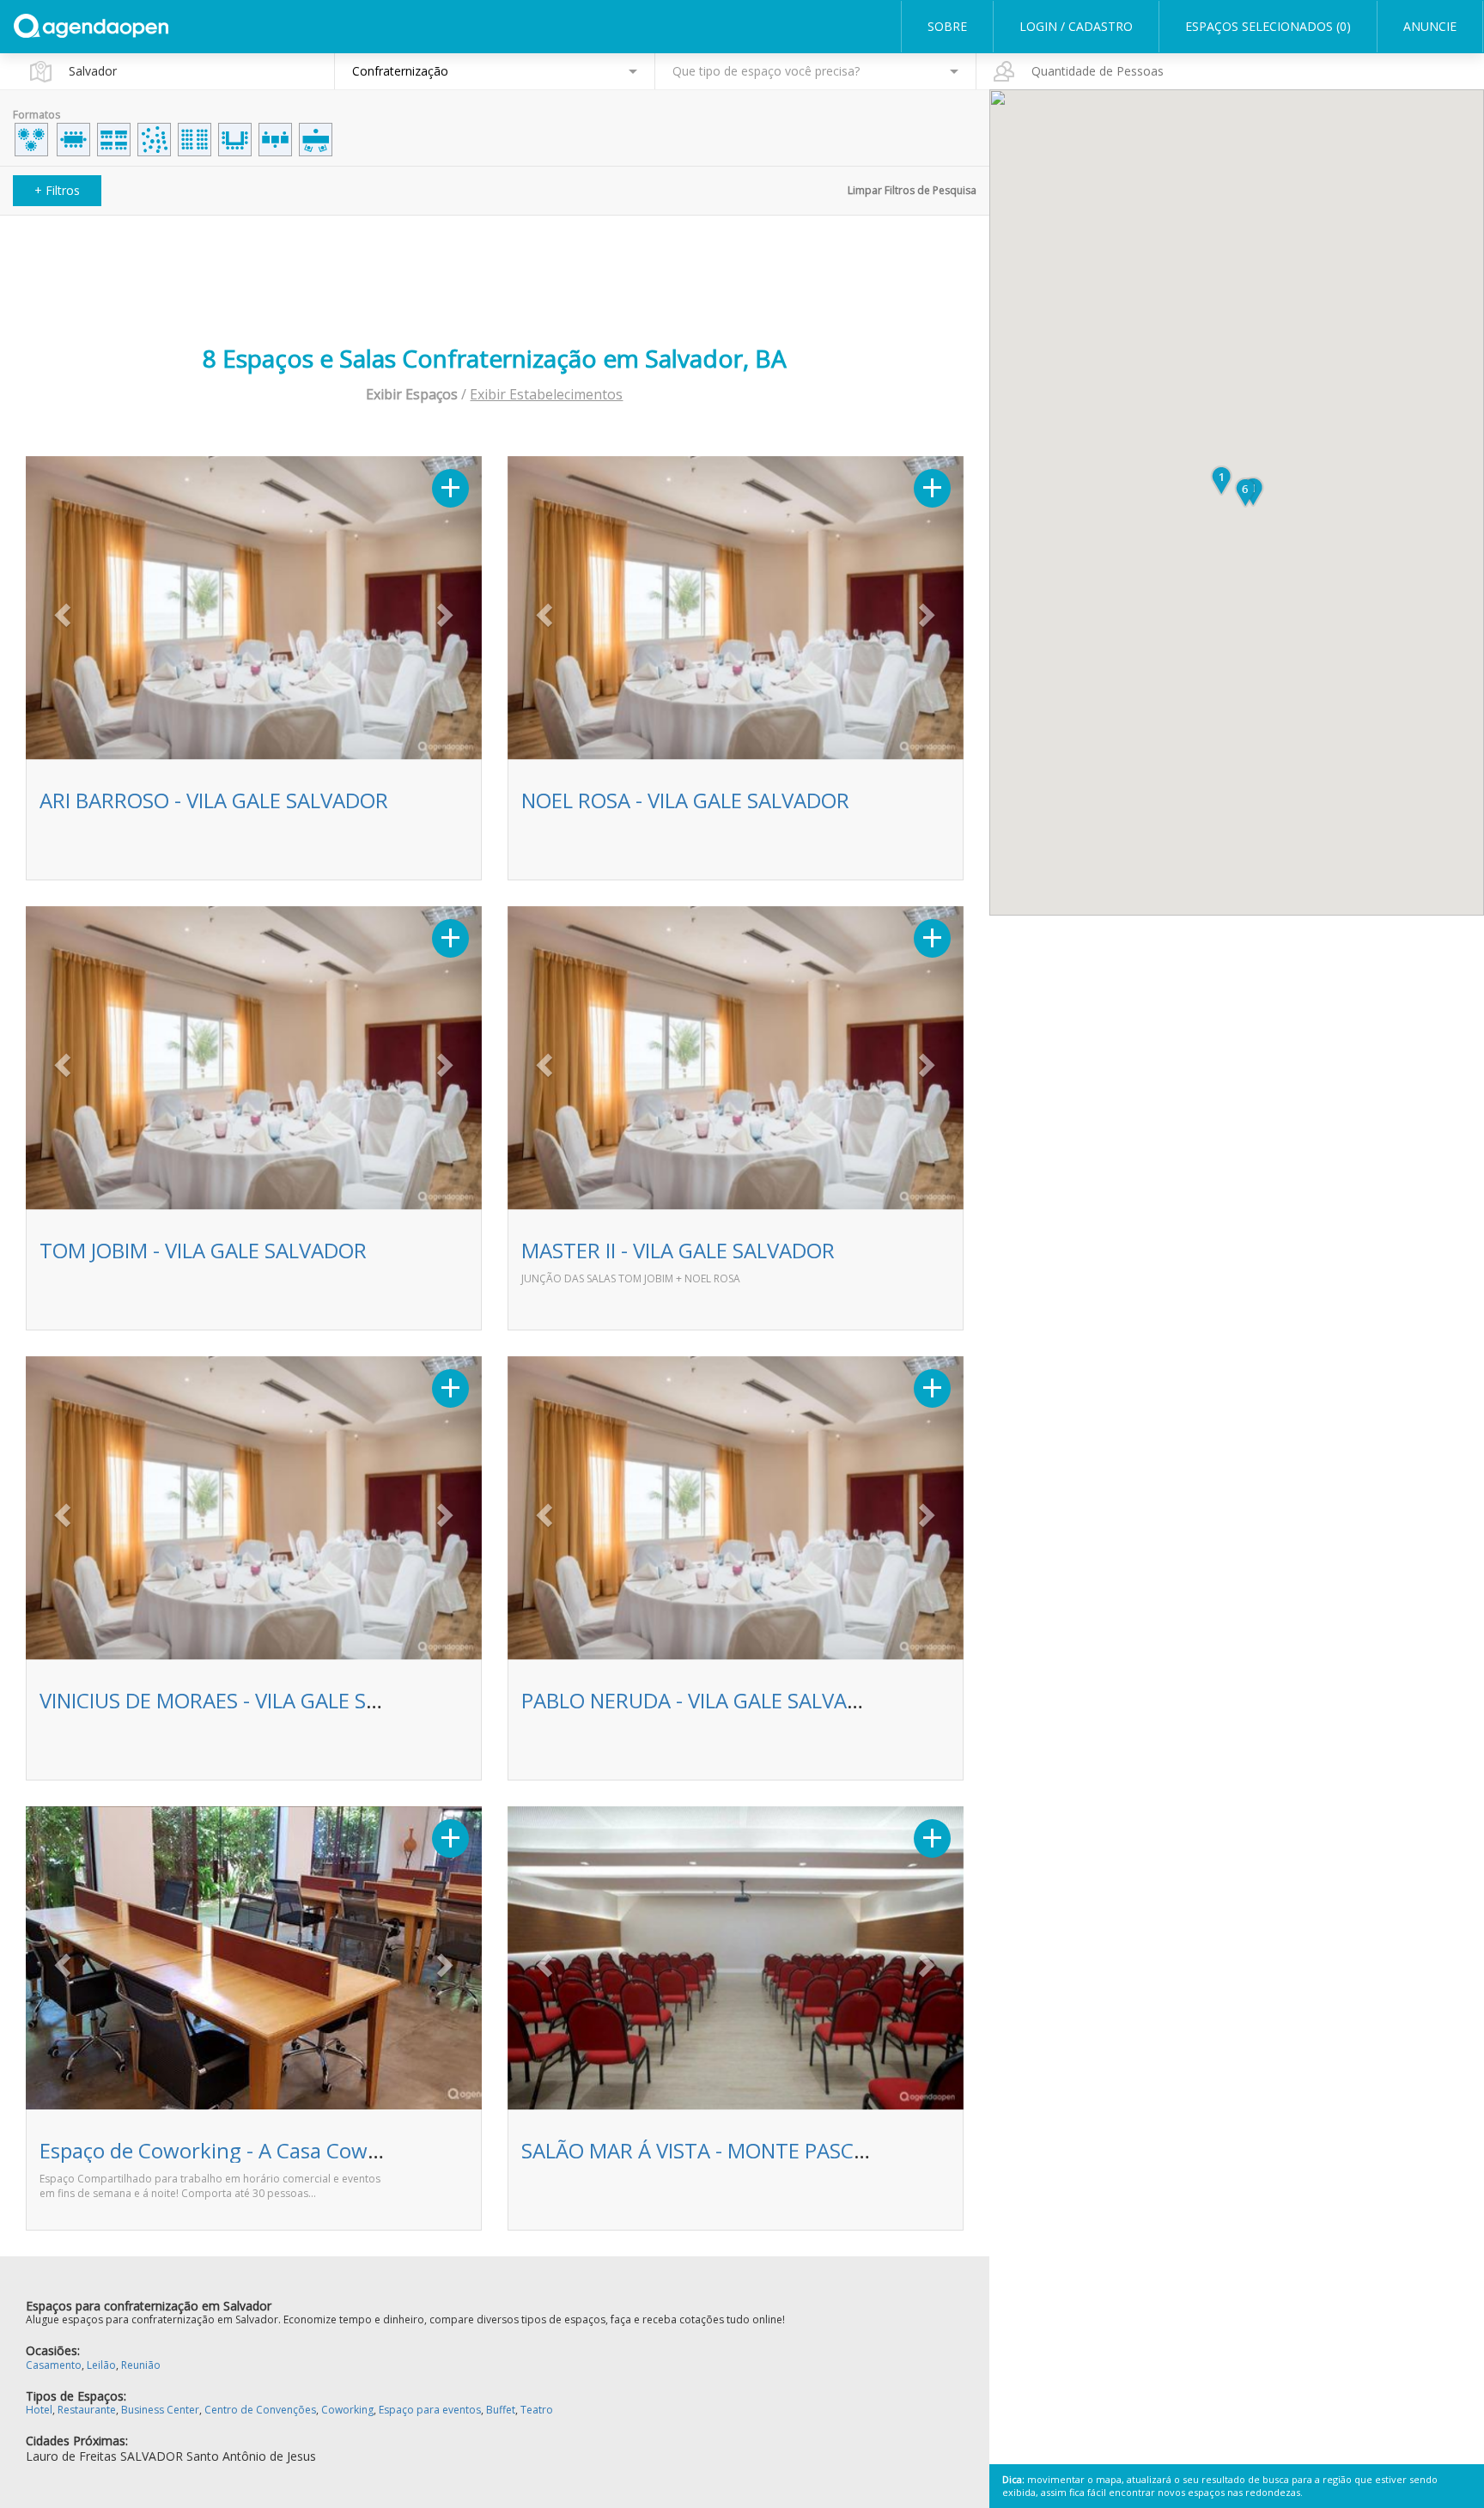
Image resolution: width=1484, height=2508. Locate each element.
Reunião (141, 2365)
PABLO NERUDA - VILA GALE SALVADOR (706, 1700)
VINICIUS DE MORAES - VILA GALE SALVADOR (248, 1700)
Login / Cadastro (1076, 26)
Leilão (101, 2365)
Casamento (54, 2365)
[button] (60, 610)
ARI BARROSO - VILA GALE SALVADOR (214, 800)
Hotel (39, 2410)
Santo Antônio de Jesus (251, 2456)
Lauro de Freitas (71, 2456)
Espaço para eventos (430, 2410)
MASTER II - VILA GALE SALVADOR (678, 1250)
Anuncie (1430, 26)
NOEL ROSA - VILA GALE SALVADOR (685, 800)
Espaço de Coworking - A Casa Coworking (234, 2150)
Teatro (537, 2410)
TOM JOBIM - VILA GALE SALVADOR (203, 1250)
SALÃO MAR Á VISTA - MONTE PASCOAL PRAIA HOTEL (772, 2150)
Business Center (160, 2410)
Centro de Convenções (260, 2410)
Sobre (947, 26)
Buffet (501, 2410)
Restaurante (87, 2410)
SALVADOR (152, 2456)
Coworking (347, 2410)
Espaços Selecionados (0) (1268, 26)
